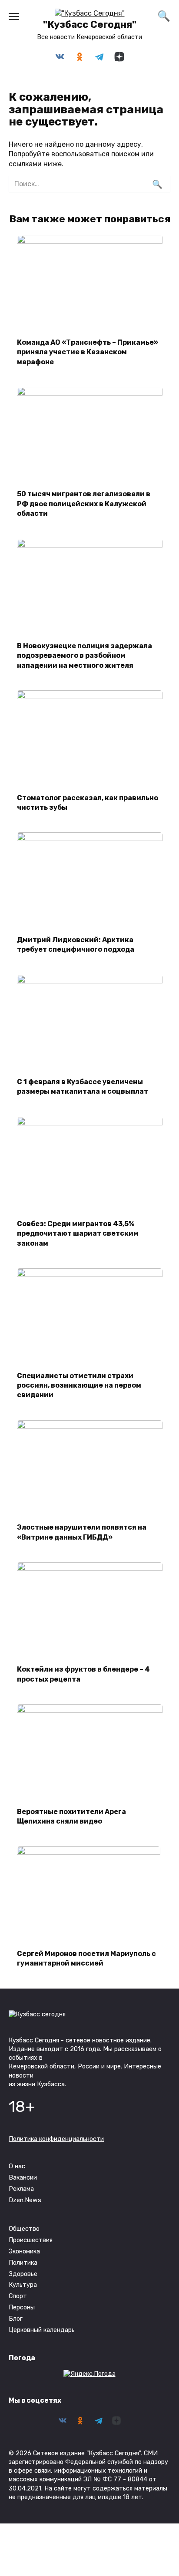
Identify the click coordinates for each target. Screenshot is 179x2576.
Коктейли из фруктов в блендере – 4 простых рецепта (83, 1674)
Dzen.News (25, 2200)
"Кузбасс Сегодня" (90, 25)
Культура (23, 2285)
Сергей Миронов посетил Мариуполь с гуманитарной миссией (86, 1958)
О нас (17, 2166)
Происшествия (31, 2240)
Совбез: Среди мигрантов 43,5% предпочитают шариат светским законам (78, 1234)
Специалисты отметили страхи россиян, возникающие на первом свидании (79, 1385)
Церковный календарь (42, 2330)
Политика (23, 2263)
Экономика (24, 2251)
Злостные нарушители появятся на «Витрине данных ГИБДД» (82, 1532)
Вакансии (23, 2178)
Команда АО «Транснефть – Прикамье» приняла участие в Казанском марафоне (88, 352)
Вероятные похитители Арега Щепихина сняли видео (71, 1816)
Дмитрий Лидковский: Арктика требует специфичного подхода (76, 944)
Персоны (22, 2307)
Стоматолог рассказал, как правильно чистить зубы (88, 802)
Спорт (18, 2296)
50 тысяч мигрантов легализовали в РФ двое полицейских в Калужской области (84, 504)
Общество (24, 2229)
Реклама (21, 2189)
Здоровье (23, 2274)
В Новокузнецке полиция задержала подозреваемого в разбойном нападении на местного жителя (85, 656)
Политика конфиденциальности (56, 2139)
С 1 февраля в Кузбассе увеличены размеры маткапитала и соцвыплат (83, 1087)
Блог (16, 2319)
